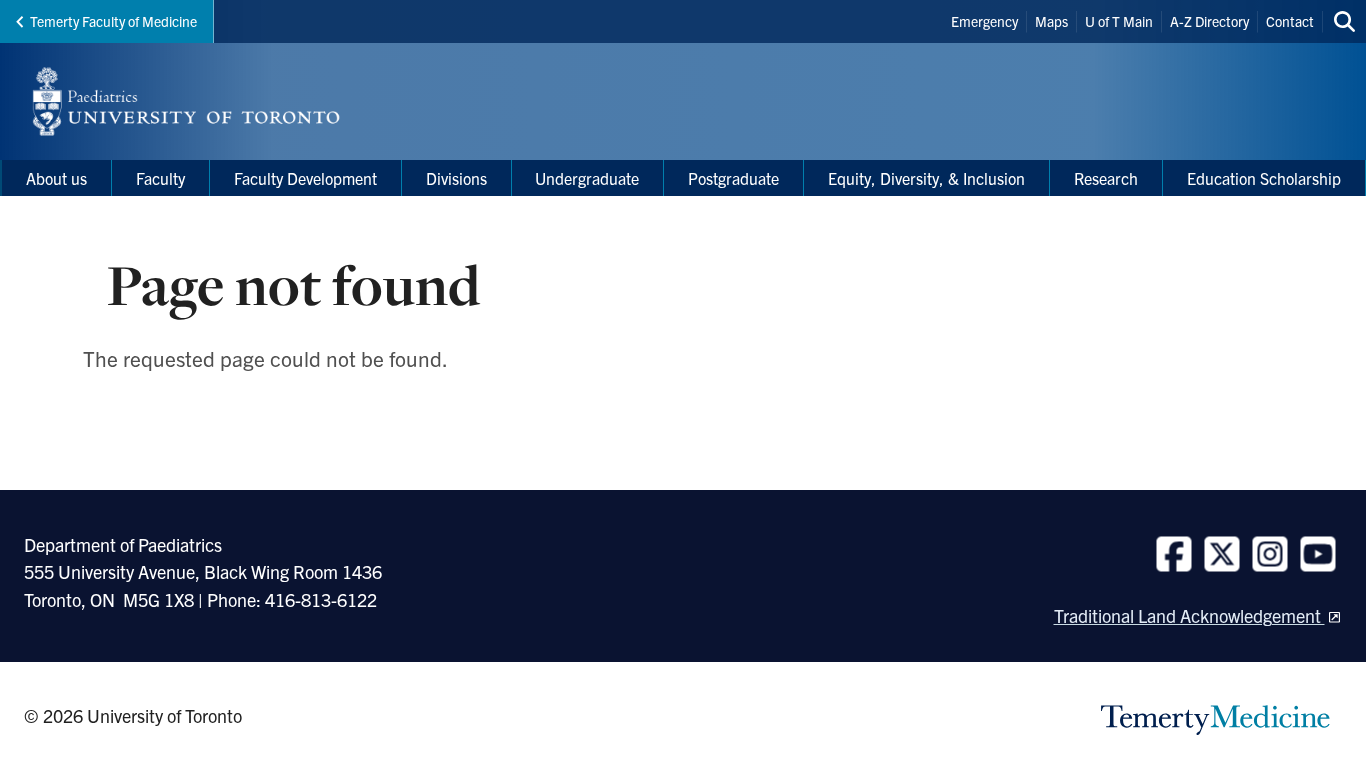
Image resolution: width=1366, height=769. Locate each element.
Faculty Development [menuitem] (305, 178)
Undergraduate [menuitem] (587, 178)
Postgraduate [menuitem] (733, 178)
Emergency (984, 21)
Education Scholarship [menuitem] (1264, 178)
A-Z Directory (1209, 21)
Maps (1051, 21)
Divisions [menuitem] (456, 178)
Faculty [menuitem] (160, 178)
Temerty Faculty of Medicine (113, 21)
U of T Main (1119, 21)
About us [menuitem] (56, 178)
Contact (1290, 21)
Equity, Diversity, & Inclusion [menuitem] (926, 178)
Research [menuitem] (1106, 178)
